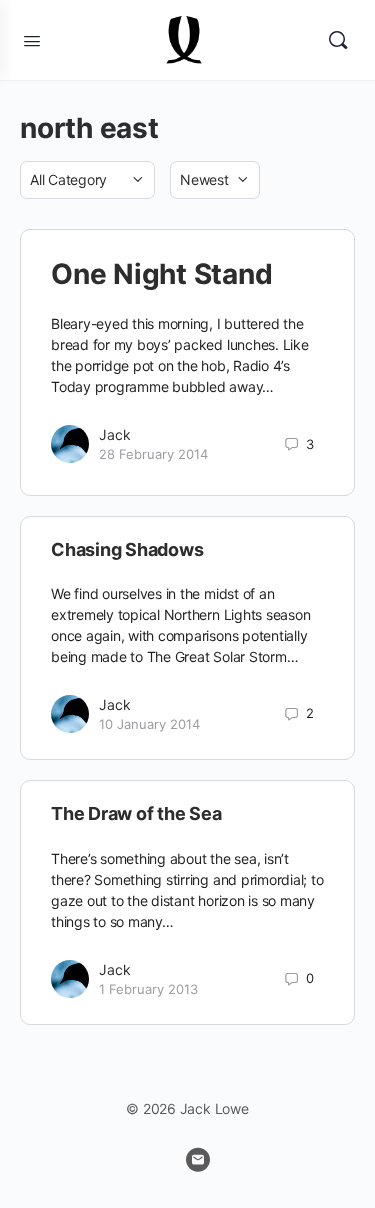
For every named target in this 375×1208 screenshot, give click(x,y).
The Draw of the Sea (136, 813)
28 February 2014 (153, 454)
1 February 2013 (148, 989)
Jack (115, 434)
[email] (198, 1160)
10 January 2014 (149, 724)
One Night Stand (161, 274)
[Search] (338, 40)
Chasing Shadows (127, 549)
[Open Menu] (32, 39)
